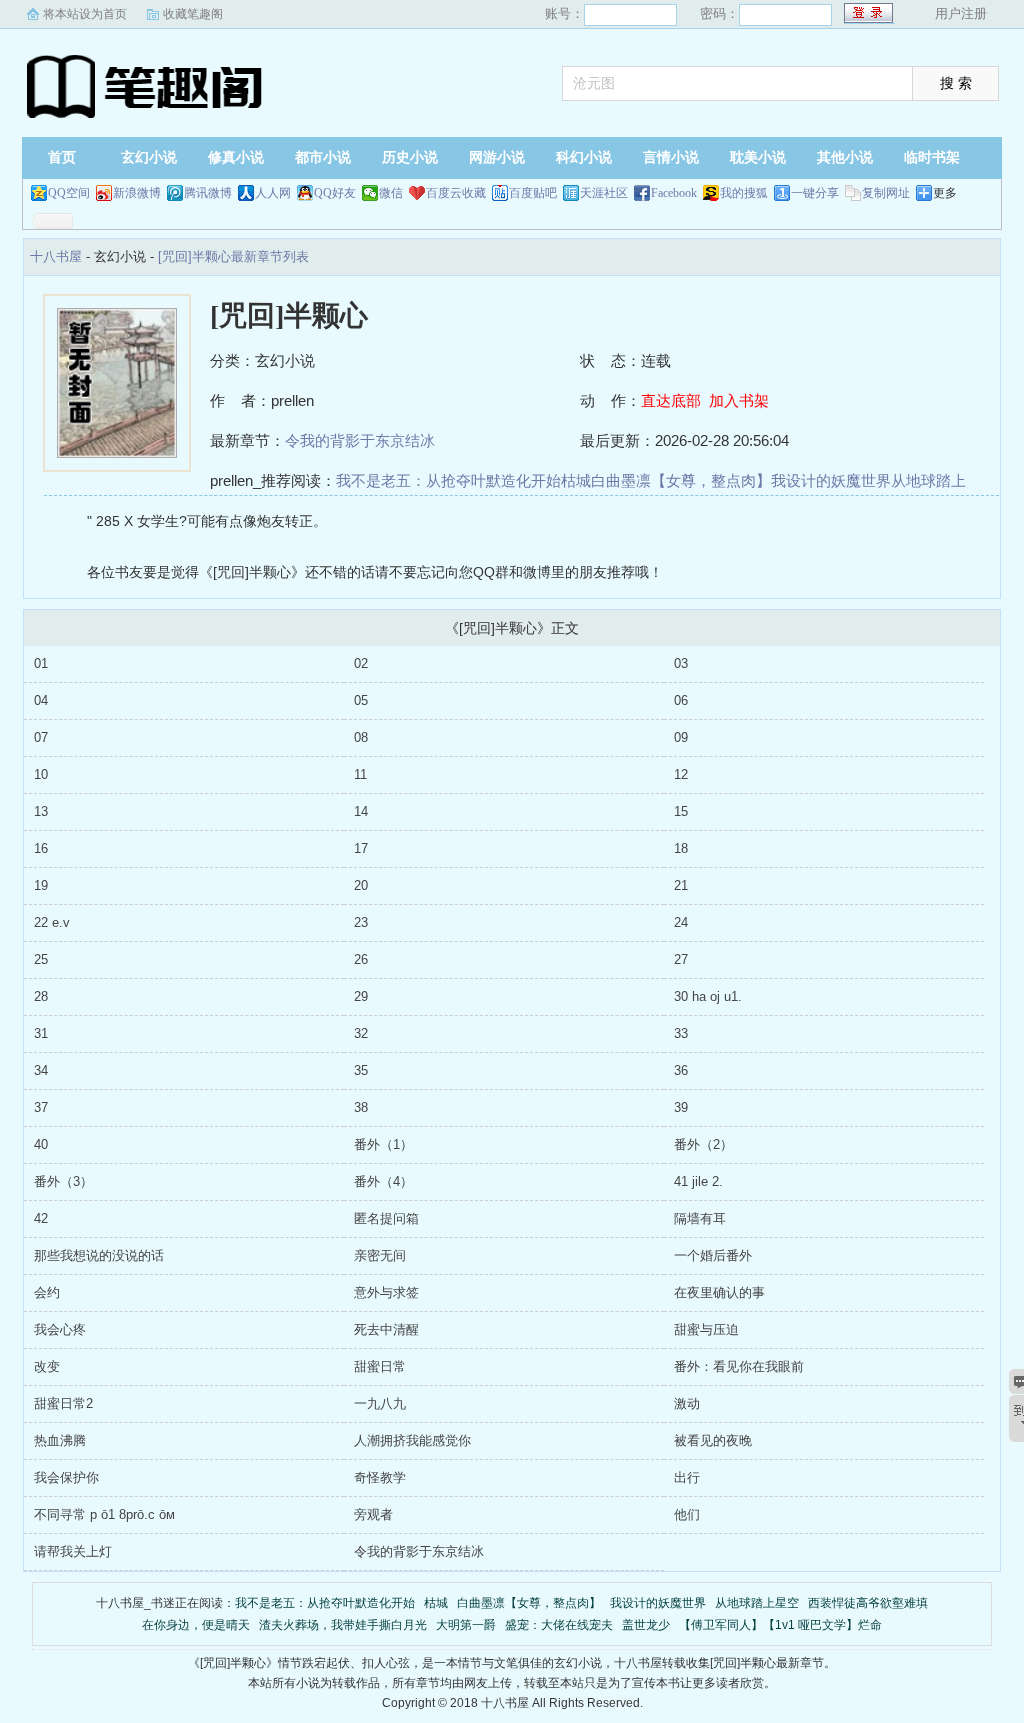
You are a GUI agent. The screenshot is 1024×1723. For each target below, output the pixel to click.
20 (361, 885)
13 (41, 811)
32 (361, 1033)
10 (41, 774)
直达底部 (671, 400)
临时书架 (932, 157)
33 (681, 1033)
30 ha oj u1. (708, 996)
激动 (687, 1403)
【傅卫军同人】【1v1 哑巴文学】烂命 (780, 1625)
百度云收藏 (456, 193)
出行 (687, 1477)
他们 (687, 1514)
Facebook (674, 193)
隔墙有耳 (700, 1218)
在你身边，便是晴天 (196, 1625)
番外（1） (383, 1144)
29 (361, 996)
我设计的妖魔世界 (831, 480)
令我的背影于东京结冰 (360, 440)
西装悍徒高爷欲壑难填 (868, 1603)
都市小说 (323, 157)
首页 (62, 157)
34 (41, 1070)
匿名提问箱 (386, 1218)
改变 (47, 1366)
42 (41, 1218)
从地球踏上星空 (757, 1603)
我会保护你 (66, 1477)
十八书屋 (147, 85)
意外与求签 (386, 1292)
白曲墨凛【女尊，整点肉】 (681, 480)
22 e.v (52, 922)
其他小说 (845, 157)
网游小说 (497, 157)
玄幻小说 (149, 157)
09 (681, 737)
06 (681, 700)
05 (361, 700)
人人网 (273, 193)
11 (360, 774)
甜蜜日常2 (63, 1403)
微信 (391, 193)
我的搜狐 (744, 193)
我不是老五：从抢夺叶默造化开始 (448, 480)
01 (41, 663)
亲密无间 (380, 1255)
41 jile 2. (698, 1181)
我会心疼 (60, 1329)
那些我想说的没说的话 (99, 1255)
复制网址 (886, 193)
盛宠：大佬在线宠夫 (559, 1625)
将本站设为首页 (85, 14)
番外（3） (63, 1181)
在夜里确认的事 (719, 1292)
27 (681, 959)
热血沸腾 (60, 1440)
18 (681, 848)
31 (41, 1033)
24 (681, 922)
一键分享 (815, 193)
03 (681, 663)
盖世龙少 (646, 1625)
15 (681, 811)
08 (361, 737)
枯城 (576, 480)
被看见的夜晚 (713, 1440)
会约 (47, 1292)
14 (361, 811)
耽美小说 (758, 157)
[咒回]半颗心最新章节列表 (233, 256)
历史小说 (410, 157)
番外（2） (703, 1144)
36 (681, 1070)
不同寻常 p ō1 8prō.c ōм (104, 1514)
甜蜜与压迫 (706, 1329)
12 (681, 774)
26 (361, 959)
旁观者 (373, 1514)
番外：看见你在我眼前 (739, 1366)
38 (361, 1107)
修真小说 (236, 157)
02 (361, 663)
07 (41, 737)
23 (361, 922)
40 (41, 1144)
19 (41, 885)
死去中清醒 (386, 1329)
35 (361, 1070)
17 (361, 848)
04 (41, 700)
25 (41, 959)
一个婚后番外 (713, 1255)
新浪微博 (137, 193)
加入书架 (739, 400)
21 (681, 885)
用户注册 (961, 13)
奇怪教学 (380, 1477)
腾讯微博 (208, 193)
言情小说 (671, 157)
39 (681, 1107)
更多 (945, 193)
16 (41, 848)
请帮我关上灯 (73, 1551)
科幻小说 (584, 157)
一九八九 (380, 1403)
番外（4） (383, 1181)
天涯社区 (604, 193)
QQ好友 (335, 193)
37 (41, 1107)
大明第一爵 (466, 1625)
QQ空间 (69, 193)
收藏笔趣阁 (193, 14)
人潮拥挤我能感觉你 (412, 1440)
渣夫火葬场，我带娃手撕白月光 (343, 1625)
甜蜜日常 (380, 1366)
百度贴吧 (533, 193)
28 (41, 996)
